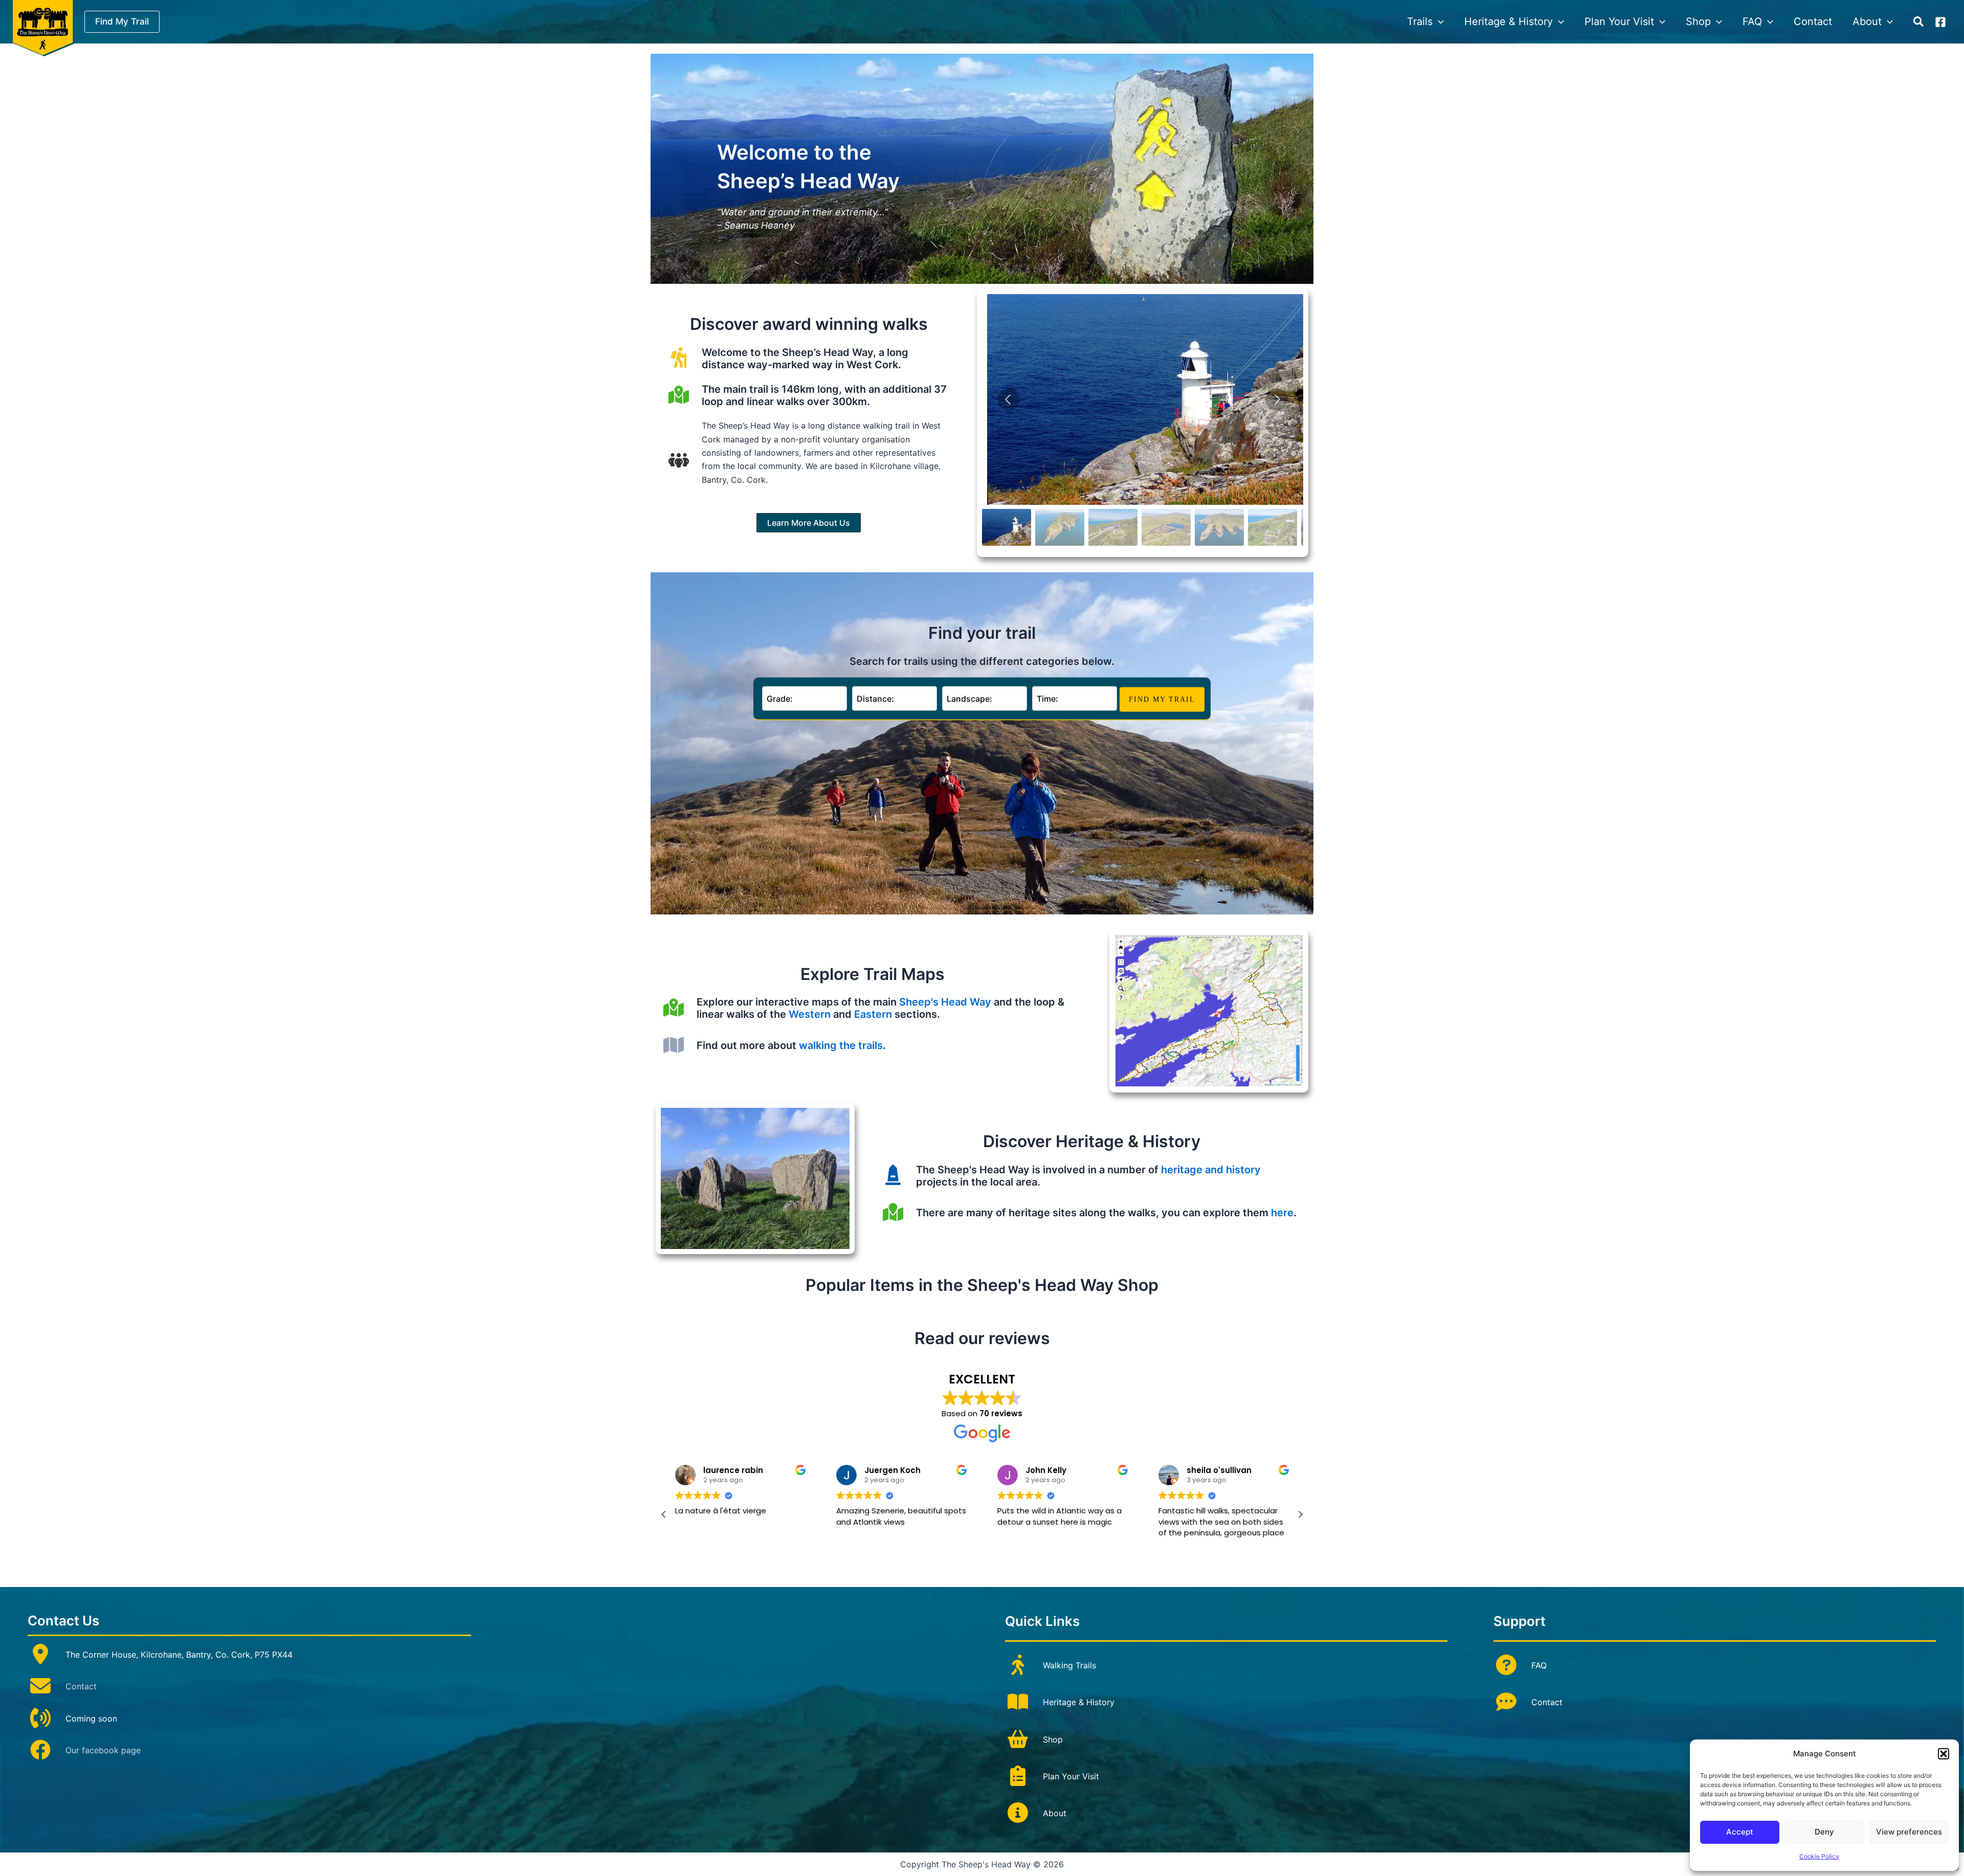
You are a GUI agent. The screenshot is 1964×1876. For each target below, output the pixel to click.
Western (810, 1014)
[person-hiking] (679, 358)
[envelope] (40, 1686)
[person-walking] (1018, 1665)
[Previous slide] (1009, 399)
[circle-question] (1506, 1665)
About (1055, 1813)
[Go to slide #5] (1219, 527)
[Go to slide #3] (1113, 527)
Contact (81, 1686)
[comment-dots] (1506, 1702)
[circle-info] (1018, 1813)
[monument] (893, 1175)
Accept (1740, 1832)
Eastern (873, 1014)
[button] (1944, 1754)
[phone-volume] (40, 1718)
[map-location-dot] (679, 395)
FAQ (1539, 1665)
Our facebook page (103, 1750)
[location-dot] (40, 1654)
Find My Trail (1162, 699)
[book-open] (1018, 1702)
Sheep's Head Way (945, 1002)
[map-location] (893, 1212)
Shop (1053, 1739)
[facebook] (40, 1750)
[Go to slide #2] (1060, 527)
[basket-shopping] (1018, 1739)
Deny (1824, 1832)
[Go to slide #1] (1007, 527)
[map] (674, 1045)
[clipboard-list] (1018, 1776)
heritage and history (1211, 1170)
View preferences (1909, 1832)
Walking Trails (1069, 1665)
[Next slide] (1277, 399)
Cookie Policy (1819, 1856)
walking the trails (841, 1045)
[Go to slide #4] (1166, 527)
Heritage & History (1079, 1702)
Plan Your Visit (1071, 1776)
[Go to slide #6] (1273, 527)
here (1282, 1213)
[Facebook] (1940, 22)
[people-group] (679, 460)
